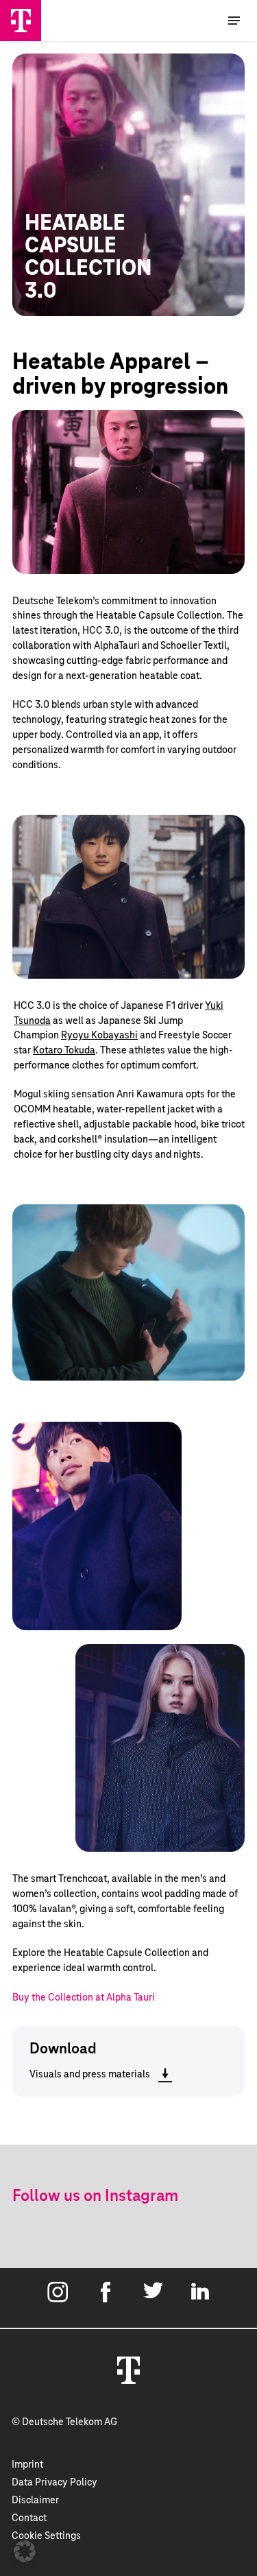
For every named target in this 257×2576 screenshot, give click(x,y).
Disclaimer (35, 2501)
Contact (29, 2518)
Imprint (27, 2465)
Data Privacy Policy (54, 2483)
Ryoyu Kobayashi (99, 1036)
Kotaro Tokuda (64, 1051)
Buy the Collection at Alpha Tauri (84, 1998)
